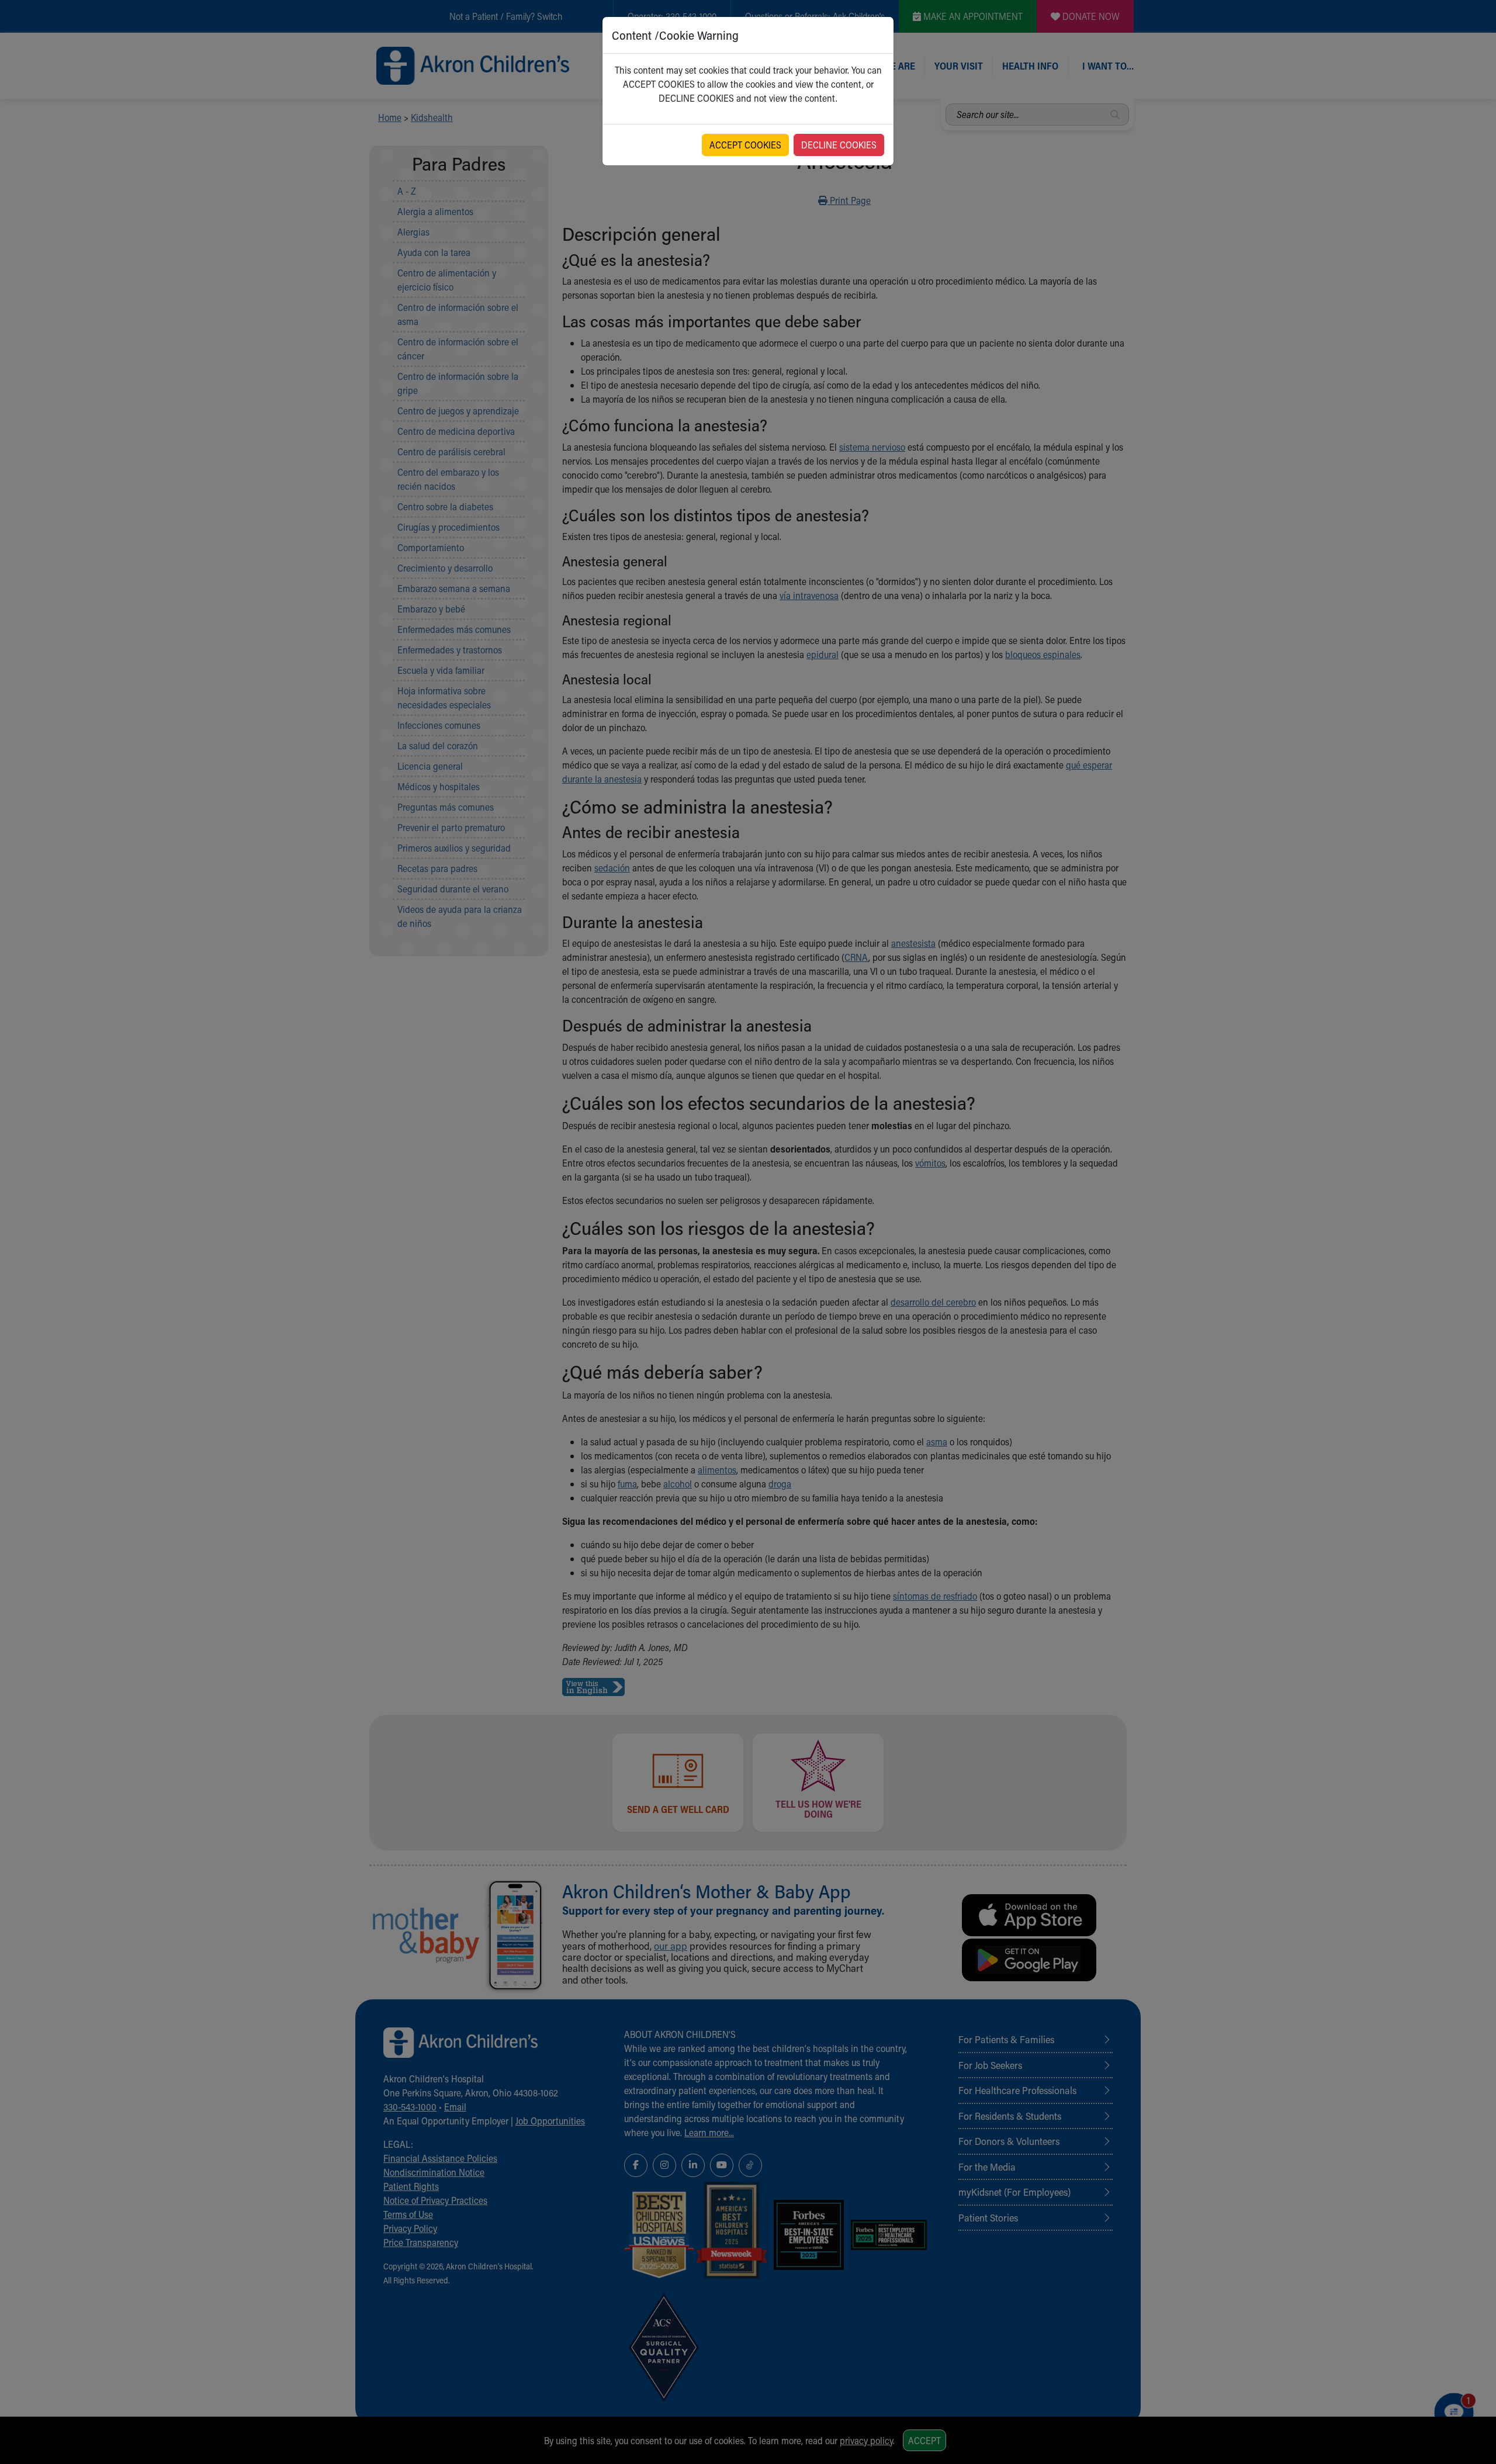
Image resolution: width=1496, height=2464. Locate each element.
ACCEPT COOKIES (745, 145)
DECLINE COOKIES (839, 145)
